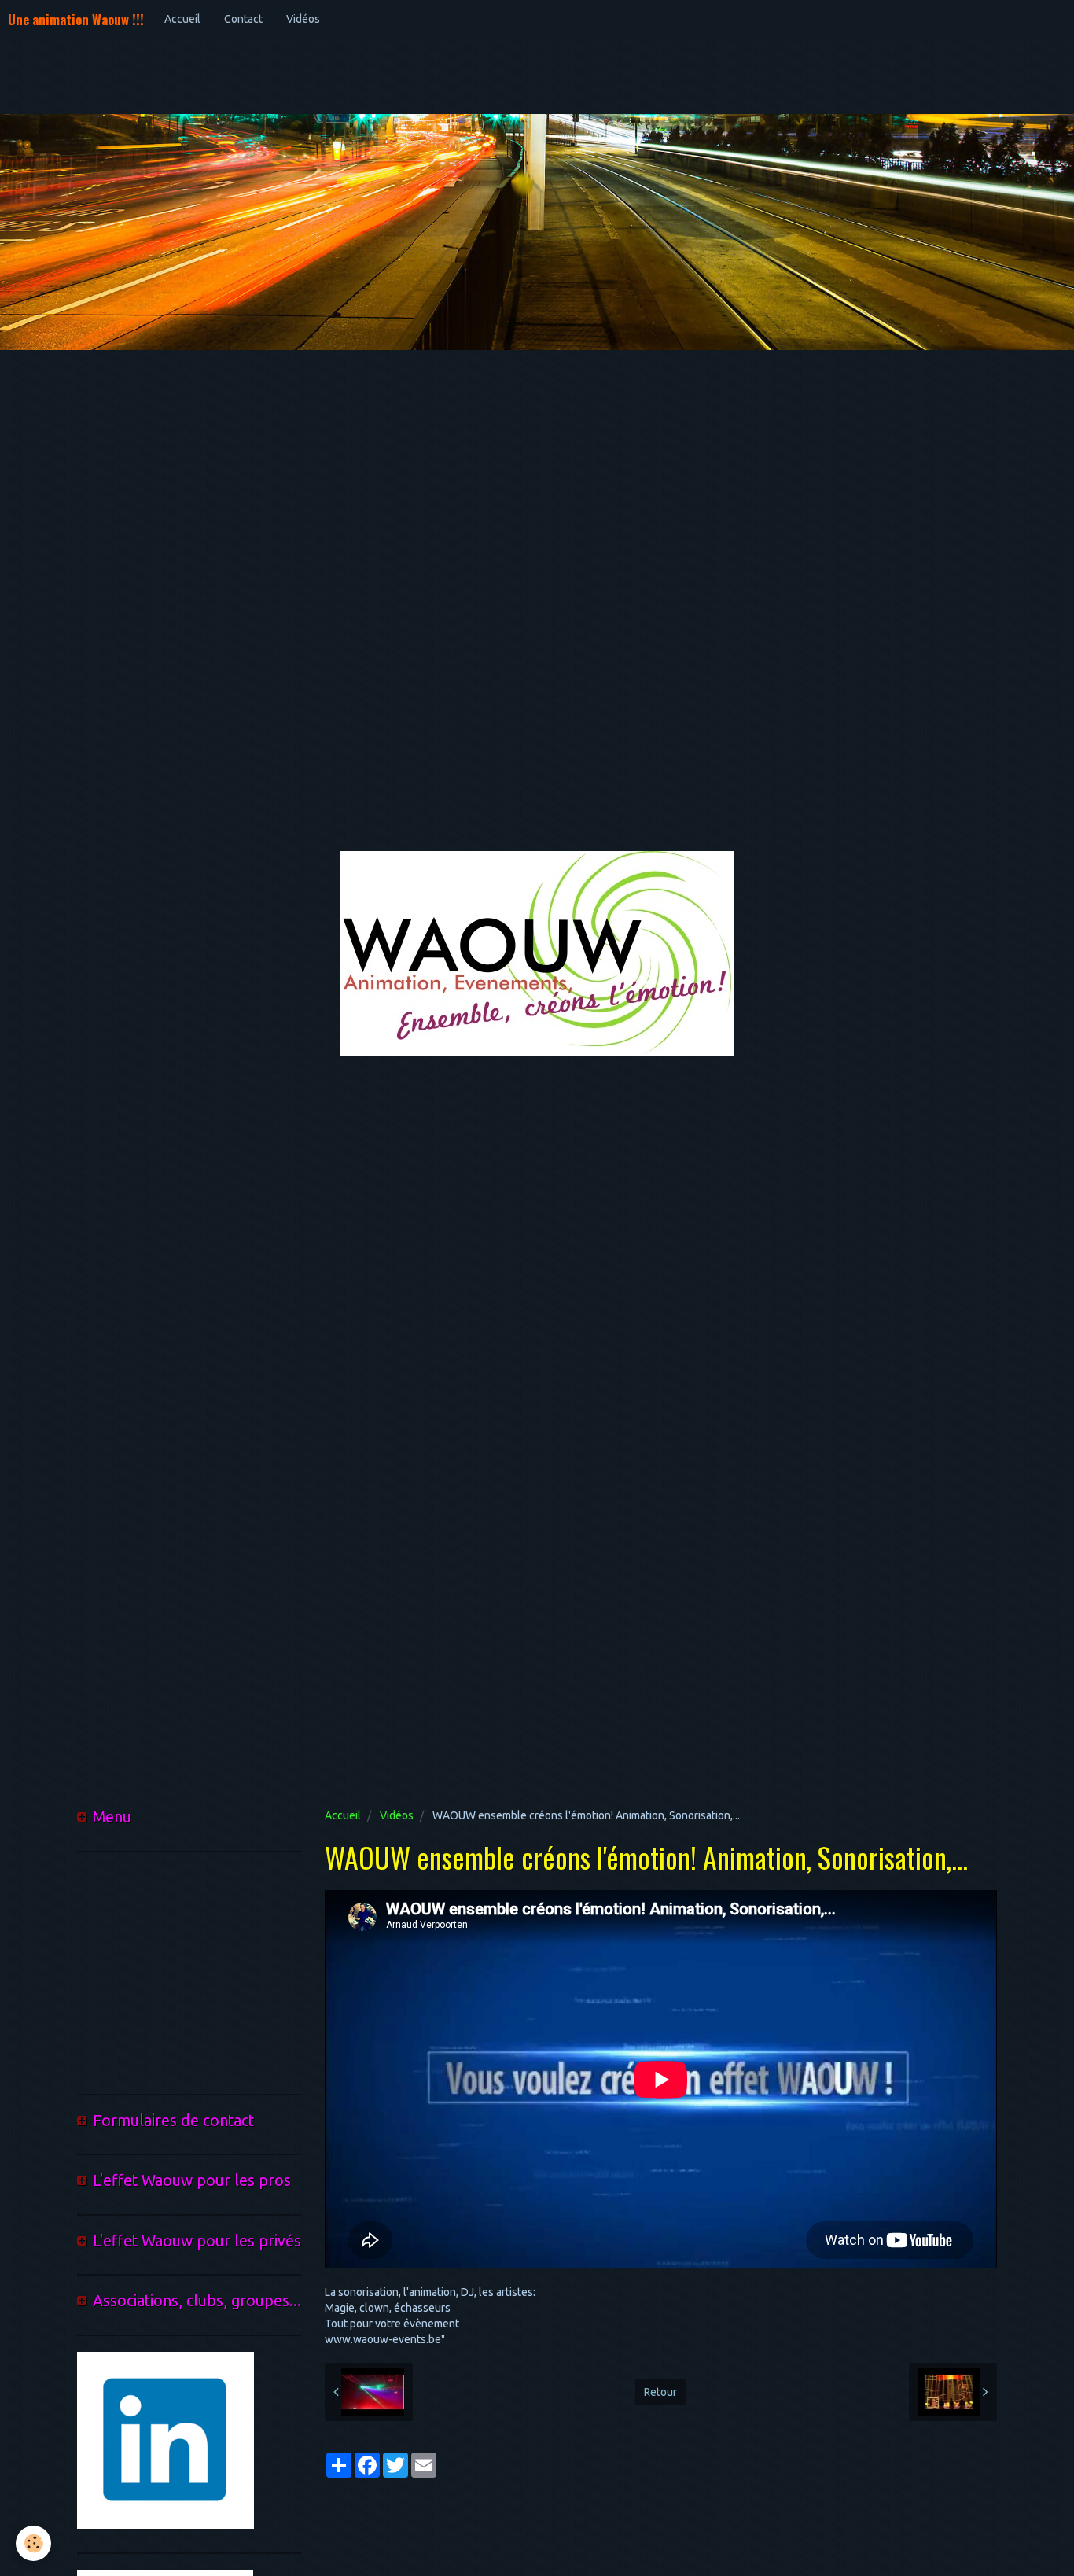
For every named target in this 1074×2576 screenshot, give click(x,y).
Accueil (182, 19)
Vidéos (303, 19)
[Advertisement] (286, 75)
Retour (660, 2392)
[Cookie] (33, 2543)
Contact (243, 19)
